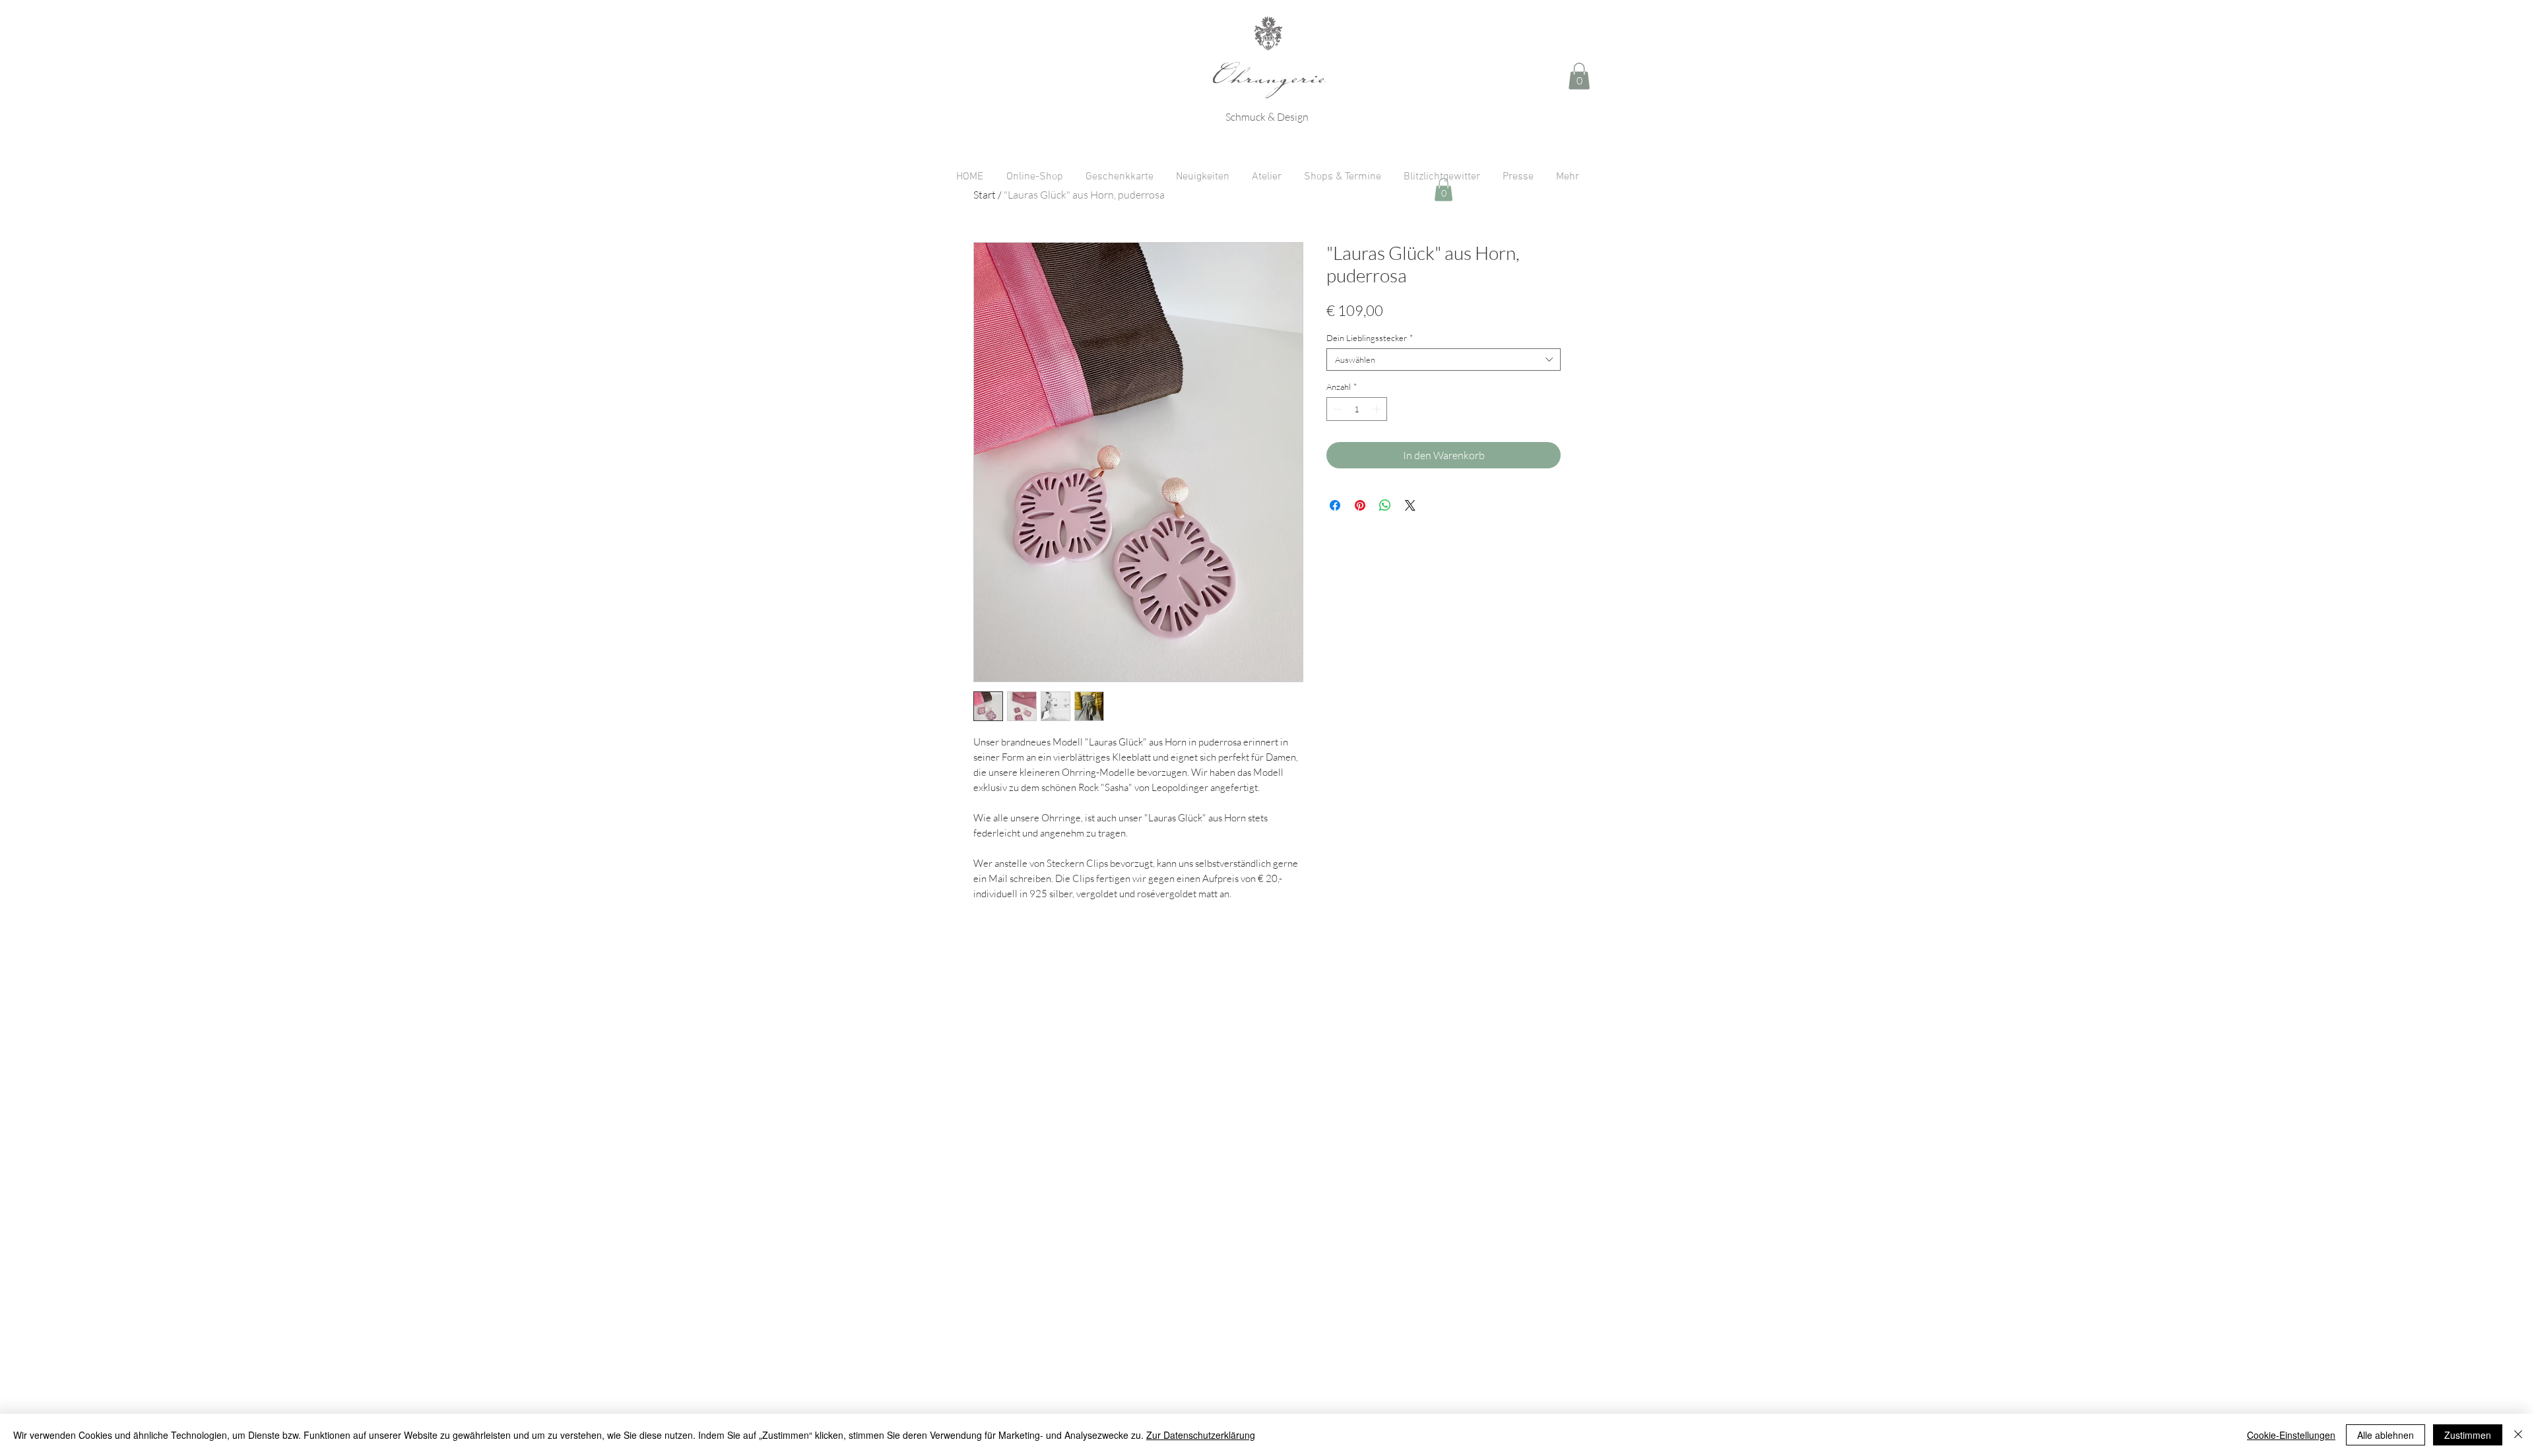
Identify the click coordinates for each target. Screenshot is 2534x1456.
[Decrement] (1336, 409)
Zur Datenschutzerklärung (1201, 1435)
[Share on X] (1410, 505)
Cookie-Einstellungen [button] (2291, 1435)
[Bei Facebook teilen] (1335, 505)
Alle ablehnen (2386, 1435)
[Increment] (1378, 409)
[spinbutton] (1357, 409)
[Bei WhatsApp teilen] (1385, 505)
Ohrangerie (1268, 82)
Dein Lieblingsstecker (1370, 338)
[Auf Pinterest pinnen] (1360, 505)
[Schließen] (2518, 1435)
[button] (1579, 76)
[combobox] (1444, 360)
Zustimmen (2468, 1435)
